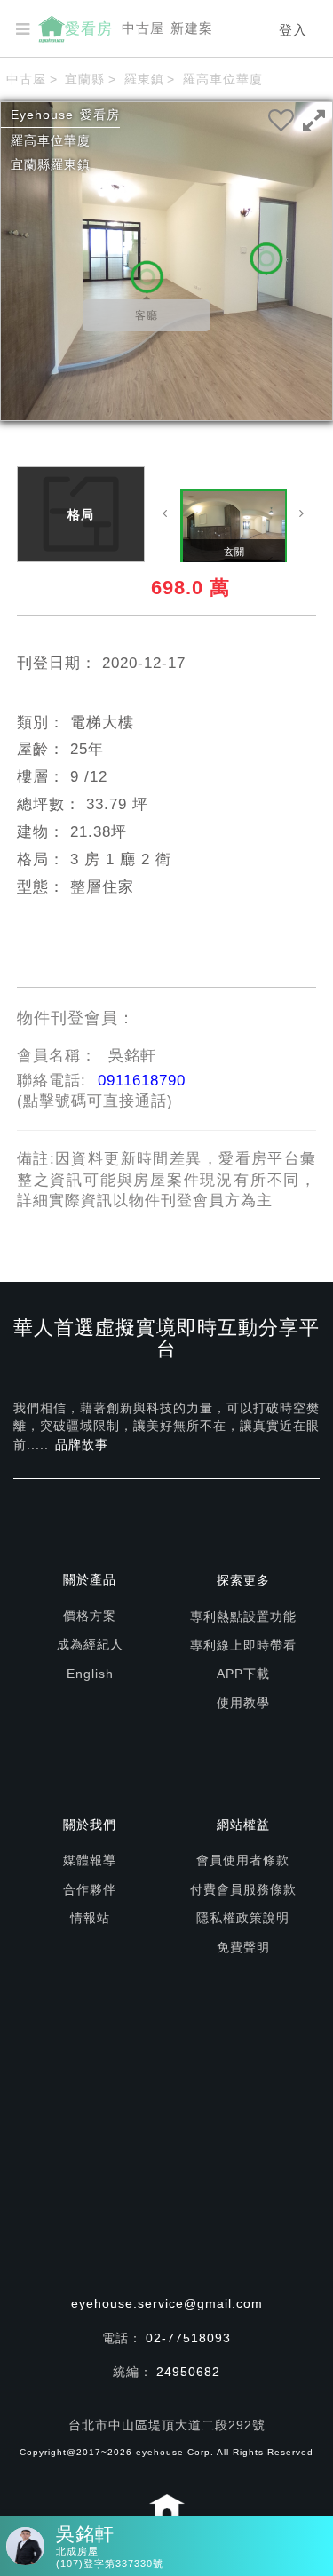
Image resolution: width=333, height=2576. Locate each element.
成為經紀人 (90, 1644)
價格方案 (90, 1616)
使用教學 (243, 1703)
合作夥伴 (90, 1889)
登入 (293, 30)
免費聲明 (243, 1947)
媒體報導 (90, 1860)
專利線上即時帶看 (243, 1645)
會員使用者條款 (243, 1860)
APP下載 (243, 1674)
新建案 (192, 28)
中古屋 (143, 28)
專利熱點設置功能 (243, 1617)
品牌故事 (82, 1444)
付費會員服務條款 (243, 1889)
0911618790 (142, 1081)
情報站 (90, 1918)
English (90, 1674)
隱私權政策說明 (243, 1918)
